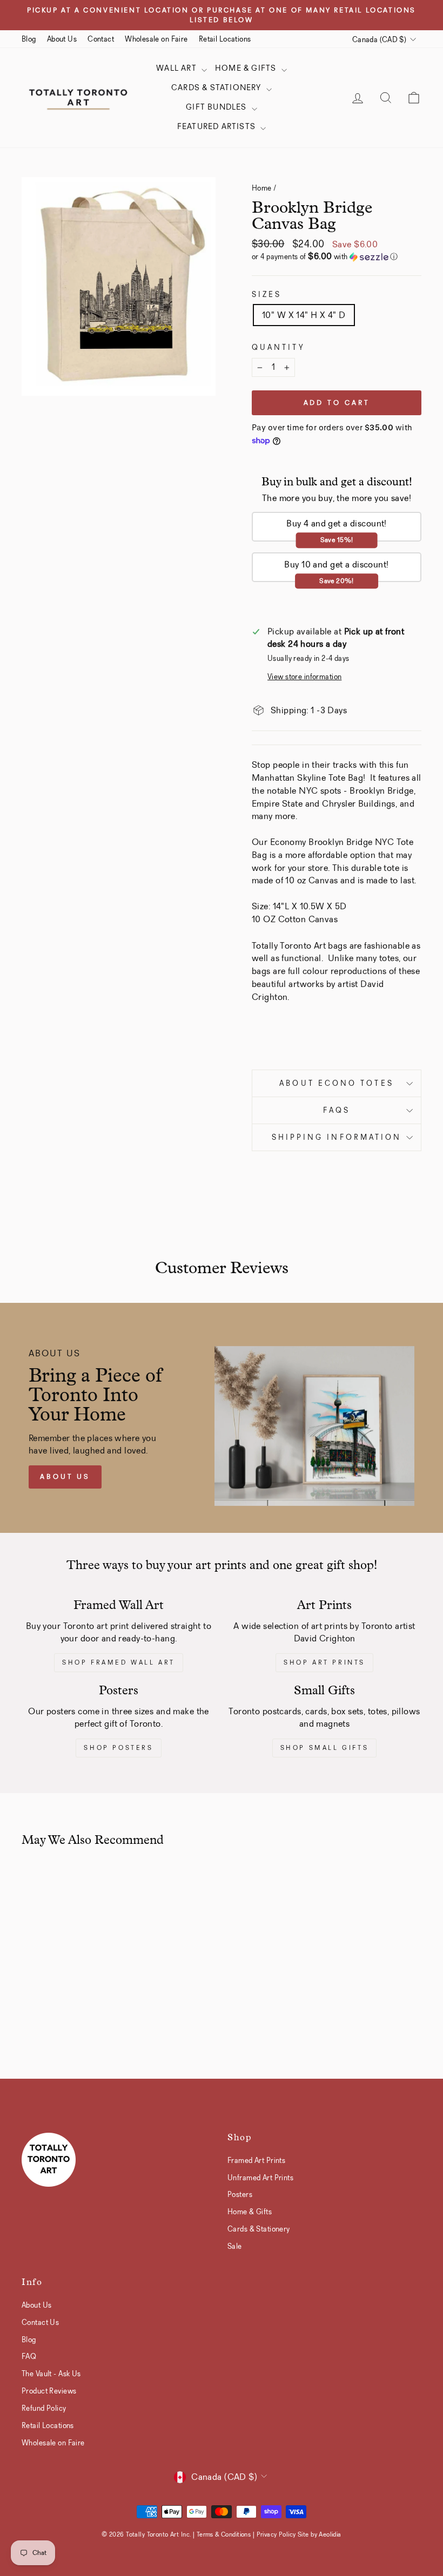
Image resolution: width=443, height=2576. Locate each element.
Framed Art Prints (256, 2160)
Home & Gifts (247, 68)
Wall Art (177, 68)
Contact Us (40, 2322)
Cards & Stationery (217, 87)
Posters (240, 2194)
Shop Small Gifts (325, 1748)
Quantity (278, 347)
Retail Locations (225, 39)
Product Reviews (49, 2391)
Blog (29, 39)
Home (262, 188)
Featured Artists (217, 126)
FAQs (337, 1110)
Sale (235, 2246)
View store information (304, 677)
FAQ (29, 2356)
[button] (337, 257)
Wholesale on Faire (156, 39)
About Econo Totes (336, 1083)
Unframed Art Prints (260, 2178)
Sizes (267, 295)
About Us (62, 39)
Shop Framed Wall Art (119, 1662)
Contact (101, 39)
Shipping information (337, 1137)
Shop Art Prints (324, 1662)
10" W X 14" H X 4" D (304, 315)
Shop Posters (118, 1748)
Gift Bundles (217, 107)
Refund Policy (44, 2408)
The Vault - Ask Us (51, 2374)
